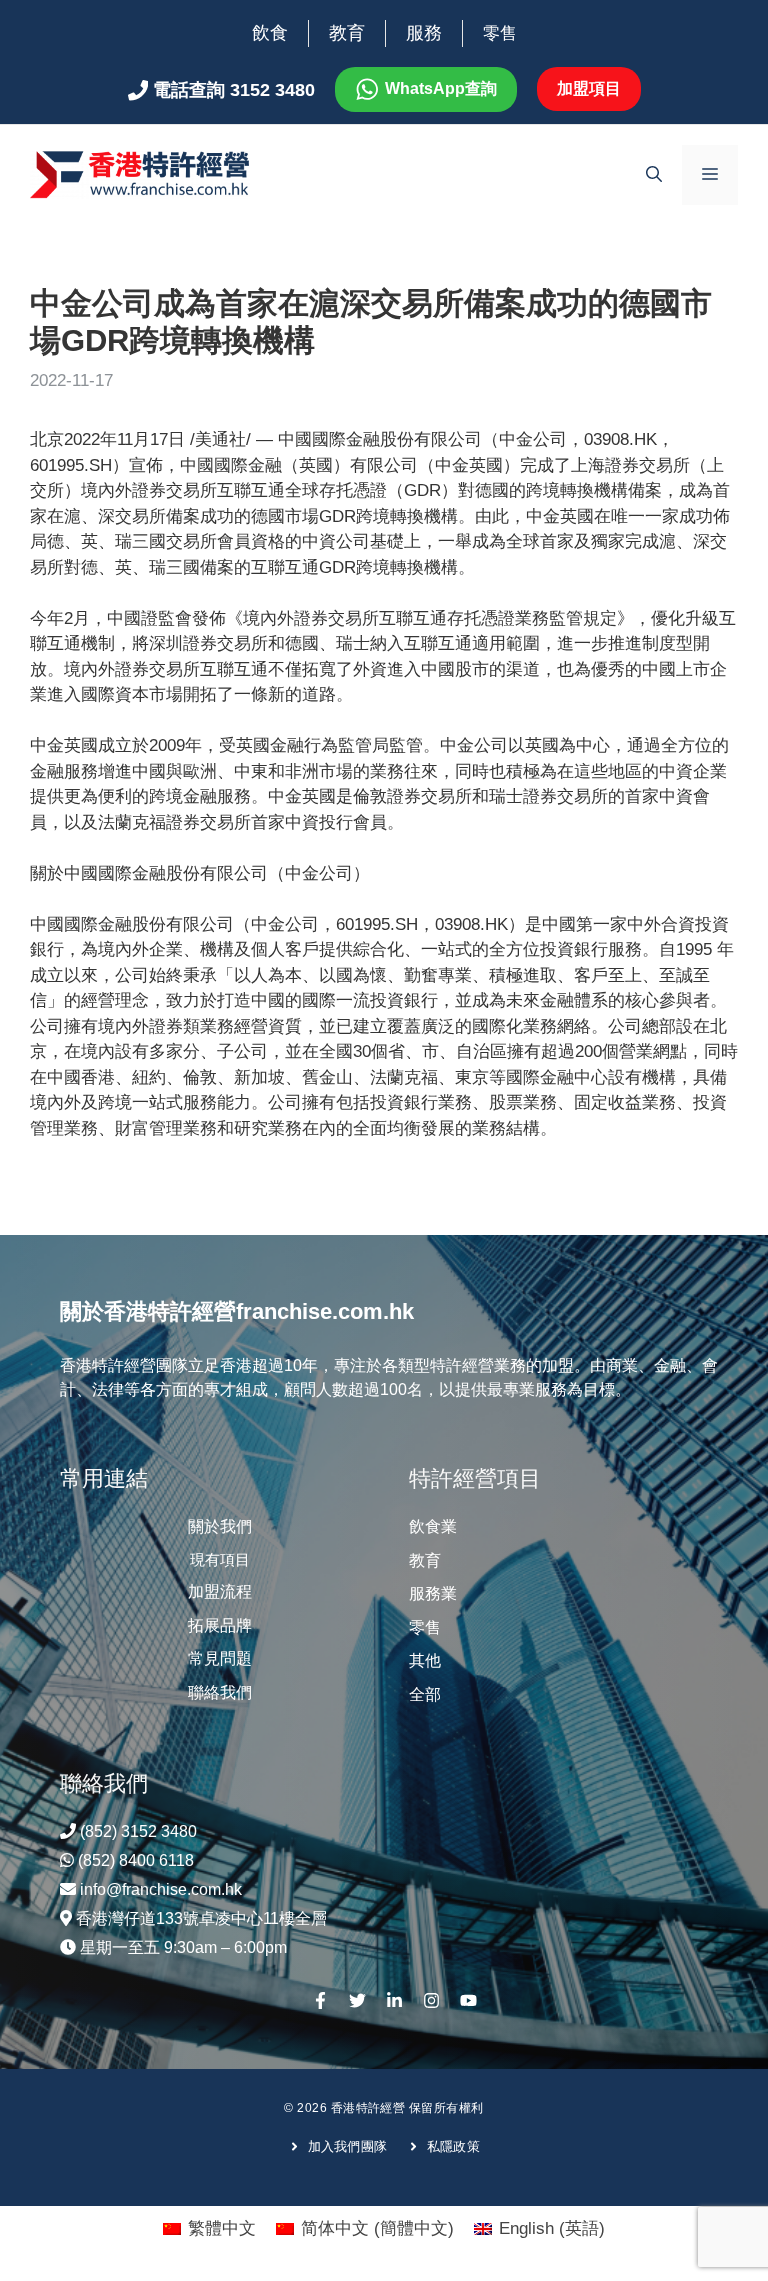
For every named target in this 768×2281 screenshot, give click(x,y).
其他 (425, 1660)
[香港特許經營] (140, 173)
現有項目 (220, 1559)
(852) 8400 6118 (136, 1860)
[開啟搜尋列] (654, 175)
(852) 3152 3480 (138, 1831)
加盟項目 (589, 88)
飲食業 (433, 1526)
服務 (424, 33)
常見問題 (220, 1658)
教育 (347, 33)
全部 (425, 1694)
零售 (500, 33)
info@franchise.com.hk (161, 1889)
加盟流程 (220, 1591)
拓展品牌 (220, 1625)
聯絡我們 (220, 1692)
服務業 (433, 1593)
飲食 (270, 33)
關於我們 (220, 1526)
